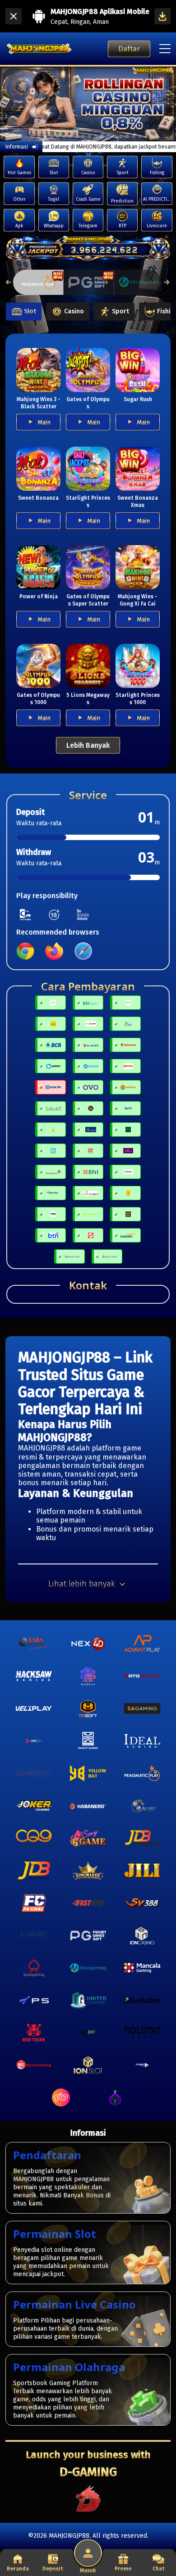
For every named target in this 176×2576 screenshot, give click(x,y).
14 (121, 136)
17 (140, 136)
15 (127, 136)
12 (108, 136)
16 (134, 136)
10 (96, 136)
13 (115, 136)
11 (102, 136)
